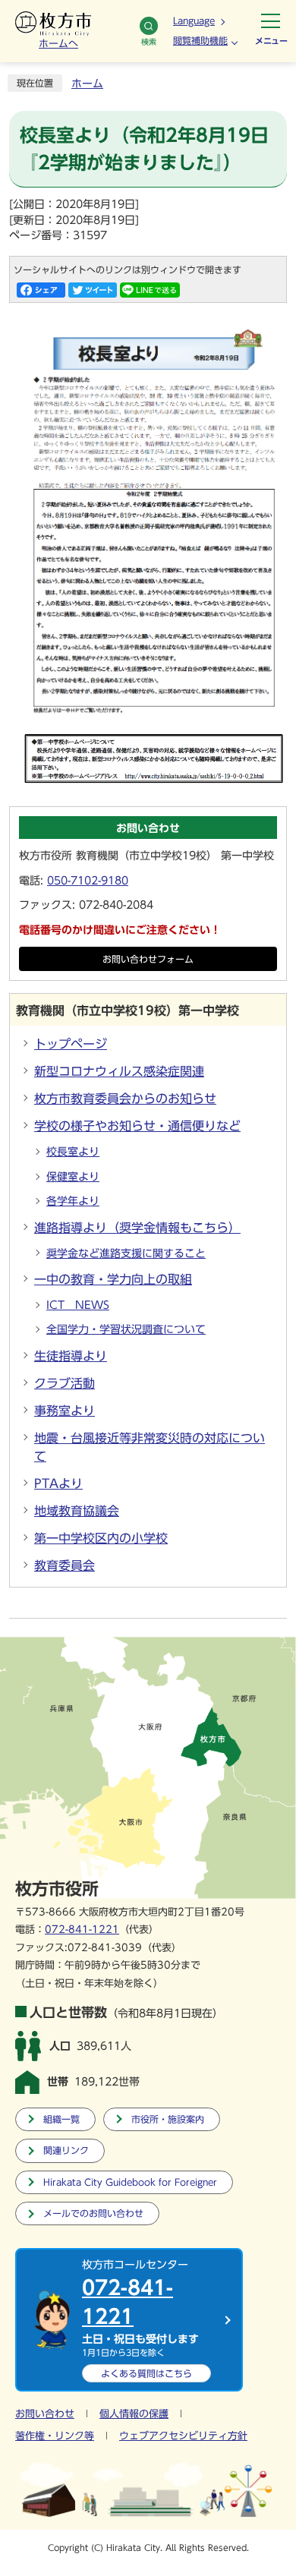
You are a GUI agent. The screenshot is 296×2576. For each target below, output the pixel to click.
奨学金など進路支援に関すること (126, 1253)
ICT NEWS (78, 1305)
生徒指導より (71, 1356)
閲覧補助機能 (200, 40)
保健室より (73, 1177)
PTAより (58, 1483)
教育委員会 (65, 1565)
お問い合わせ (45, 2414)
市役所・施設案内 (168, 2119)
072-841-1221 (82, 1930)
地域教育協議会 (77, 1511)
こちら (146, 2373)
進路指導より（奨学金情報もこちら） (137, 1228)
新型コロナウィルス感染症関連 (119, 1071)
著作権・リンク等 (55, 2436)
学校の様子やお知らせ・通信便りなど (137, 1126)
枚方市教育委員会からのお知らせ (125, 1099)
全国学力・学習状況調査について (126, 1329)
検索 (149, 42)
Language (194, 20)
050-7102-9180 (88, 881)
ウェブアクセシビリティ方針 (183, 2436)
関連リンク (66, 2150)
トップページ (71, 1044)
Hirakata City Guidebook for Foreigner (130, 2182)
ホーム (87, 84)
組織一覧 (61, 2119)
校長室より (73, 1152)
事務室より (65, 1411)
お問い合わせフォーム (148, 959)
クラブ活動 (65, 1383)
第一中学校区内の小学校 (101, 1538)
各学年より (73, 1201)
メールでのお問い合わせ (93, 2213)
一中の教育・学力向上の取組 (113, 1279)
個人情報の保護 (134, 2414)
